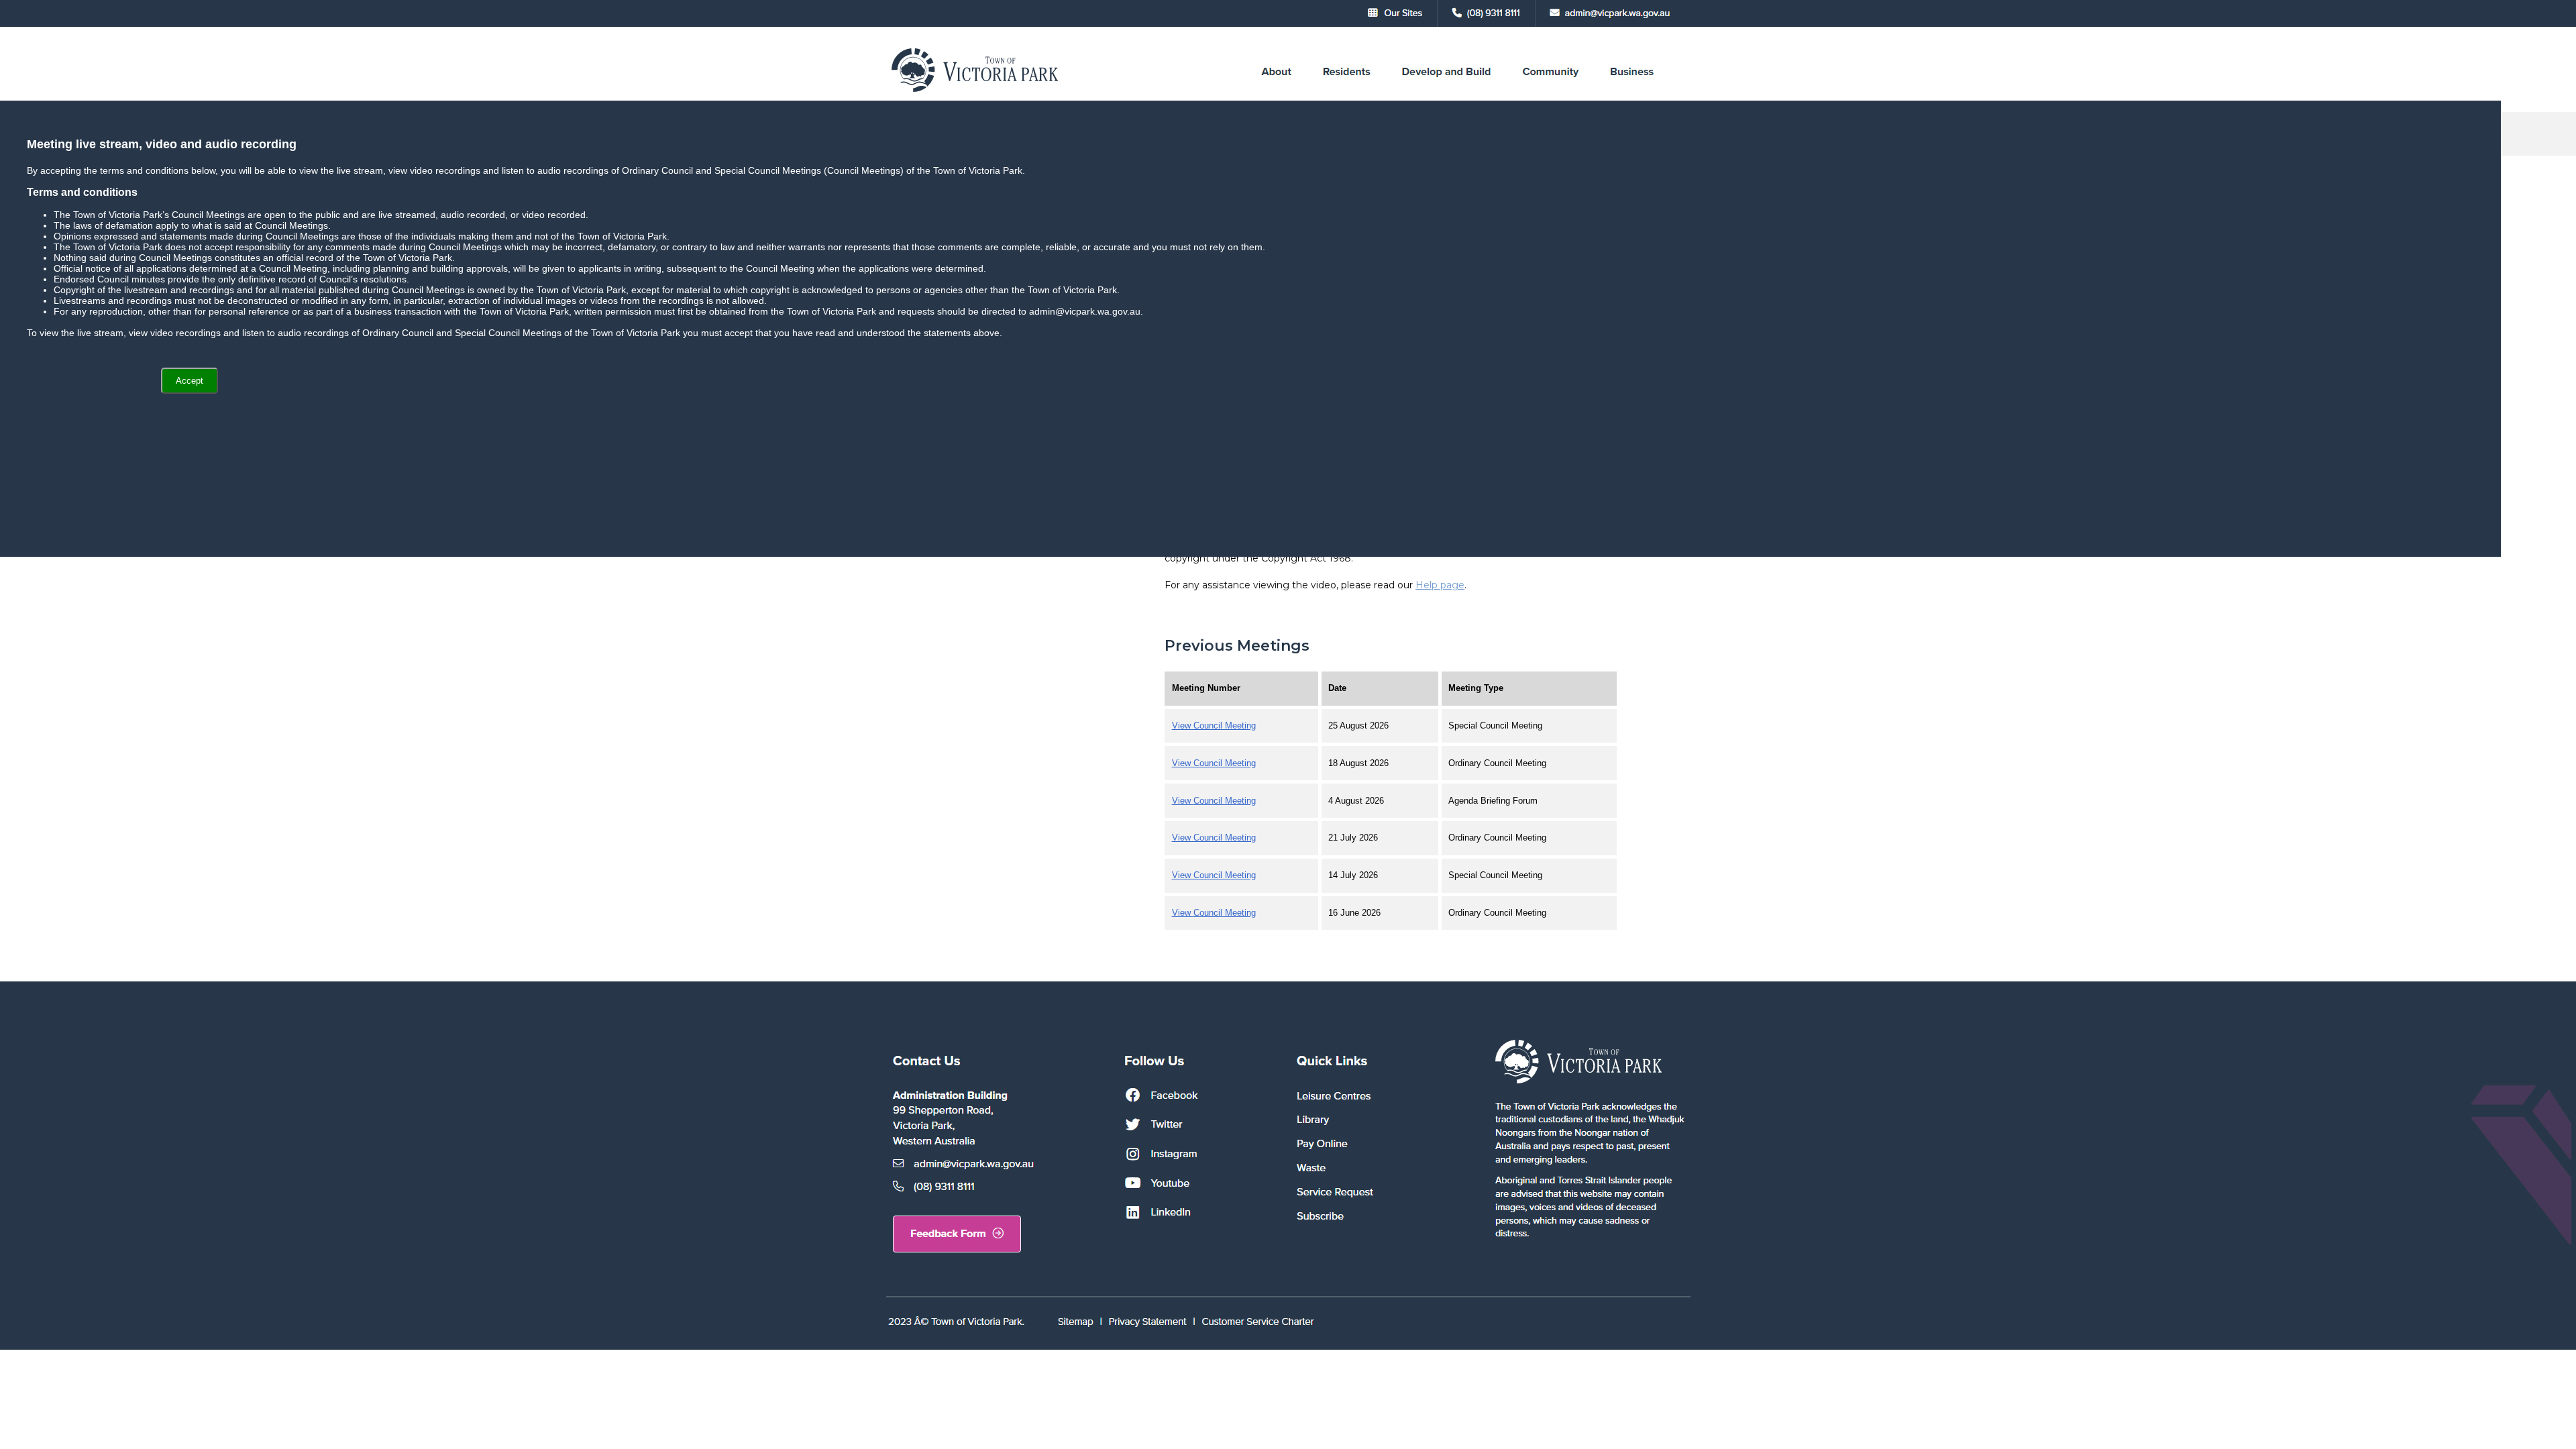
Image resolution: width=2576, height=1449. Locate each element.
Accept (190, 381)
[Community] (1551, 92)
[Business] (1632, 92)
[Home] (976, 92)
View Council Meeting (1214, 726)
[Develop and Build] (1446, 92)
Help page (1440, 585)
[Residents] (1346, 92)
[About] (1276, 92)
